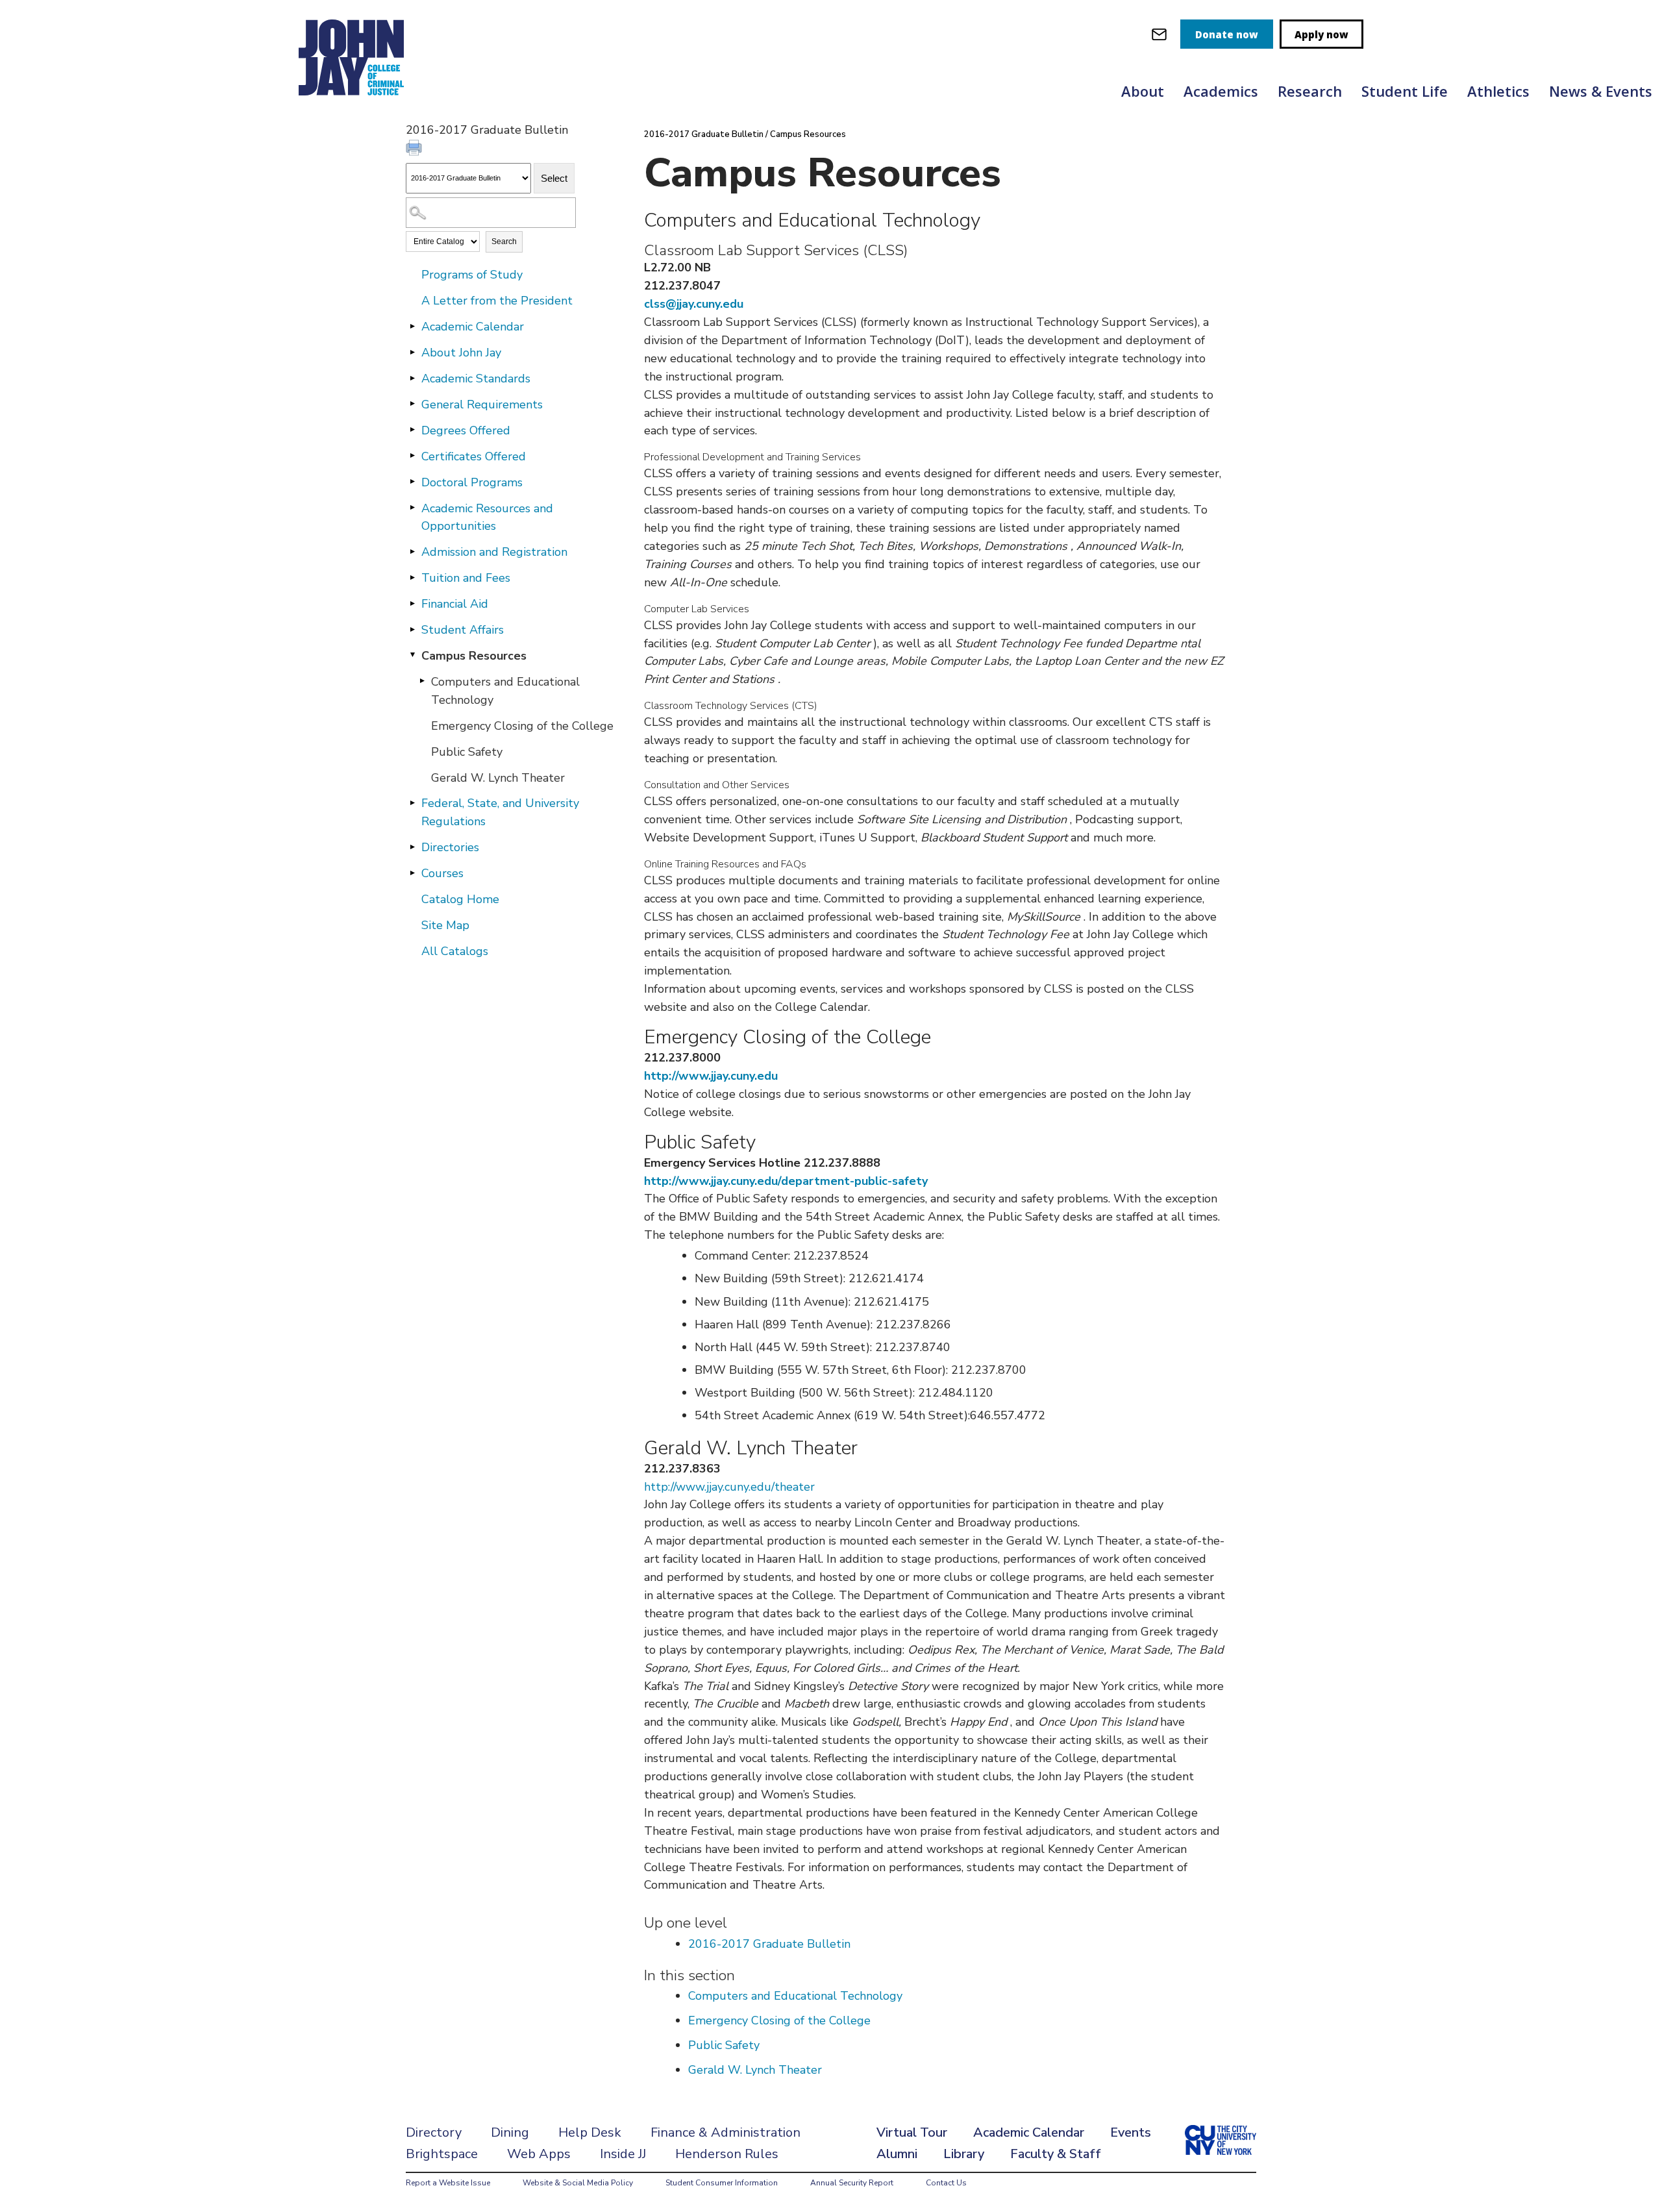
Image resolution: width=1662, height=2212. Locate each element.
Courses (442, 873)
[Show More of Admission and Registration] (412, 551)
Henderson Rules (727, 2154)
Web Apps (539, 2154)
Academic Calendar (473, 327)
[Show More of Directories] (412, 847)
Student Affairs (463, 630)
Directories (450, 847)
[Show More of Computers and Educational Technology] (422, 681)
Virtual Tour (912, 2132)
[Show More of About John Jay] (412, 352)
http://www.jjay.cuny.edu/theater (729, 1487)
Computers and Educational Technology (505, 691)
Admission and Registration (494, 552)
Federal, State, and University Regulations (500, 812)
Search (504, 242)
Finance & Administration (726, 2132)
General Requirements (482, 404)
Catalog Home (460, 899)
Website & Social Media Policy (578, 2183)
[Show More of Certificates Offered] (412, 456)
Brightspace (442, 2154)
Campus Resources (474, 656)
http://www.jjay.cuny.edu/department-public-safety (786, 1181)
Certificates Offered (474, 456)
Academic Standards (476, 379)
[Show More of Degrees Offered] (412, 430)
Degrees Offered (466, 430)
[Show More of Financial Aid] (412, 603)
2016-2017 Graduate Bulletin (704, 134)
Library (964, 2154)
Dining (510, 2132)
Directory (434, 2132)
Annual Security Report (852, 2183)
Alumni (897, 2154)
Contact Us (946, 2183)
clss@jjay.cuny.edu (694, 304)
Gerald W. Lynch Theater (498, 778)
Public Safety (467, 752)
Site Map (445, 925)
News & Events (1601, 91)
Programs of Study (472, 275)
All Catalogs (455, 951)
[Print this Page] (415, 149)
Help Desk (590, 2132)
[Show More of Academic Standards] (412, 378)
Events (1131, 2132)
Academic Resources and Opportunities (487, 517)
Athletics (1498, 91)
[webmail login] (1159, 34)
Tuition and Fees (466, 578)
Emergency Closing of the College (522, 726)
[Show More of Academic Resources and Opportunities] (412, 508)
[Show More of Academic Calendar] (412, 326)
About (1143, 91)
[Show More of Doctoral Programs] (412, 482)
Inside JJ (623, 2154)
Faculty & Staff (1056, 2154)
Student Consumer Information (722, 2183)
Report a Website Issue (448, 2183)
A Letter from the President (497, 301)
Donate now (1227, 34)
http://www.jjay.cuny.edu (711, 1076)
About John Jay (461, 353)
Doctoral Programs (472, 482)
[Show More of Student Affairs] (412, 629)
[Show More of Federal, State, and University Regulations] (412, 802)
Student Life (1405, 91)
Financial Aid (455, 604)
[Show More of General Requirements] (412, 404)
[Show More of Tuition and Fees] (412, 577)
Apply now (1321, 34)
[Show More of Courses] (412, 873)
